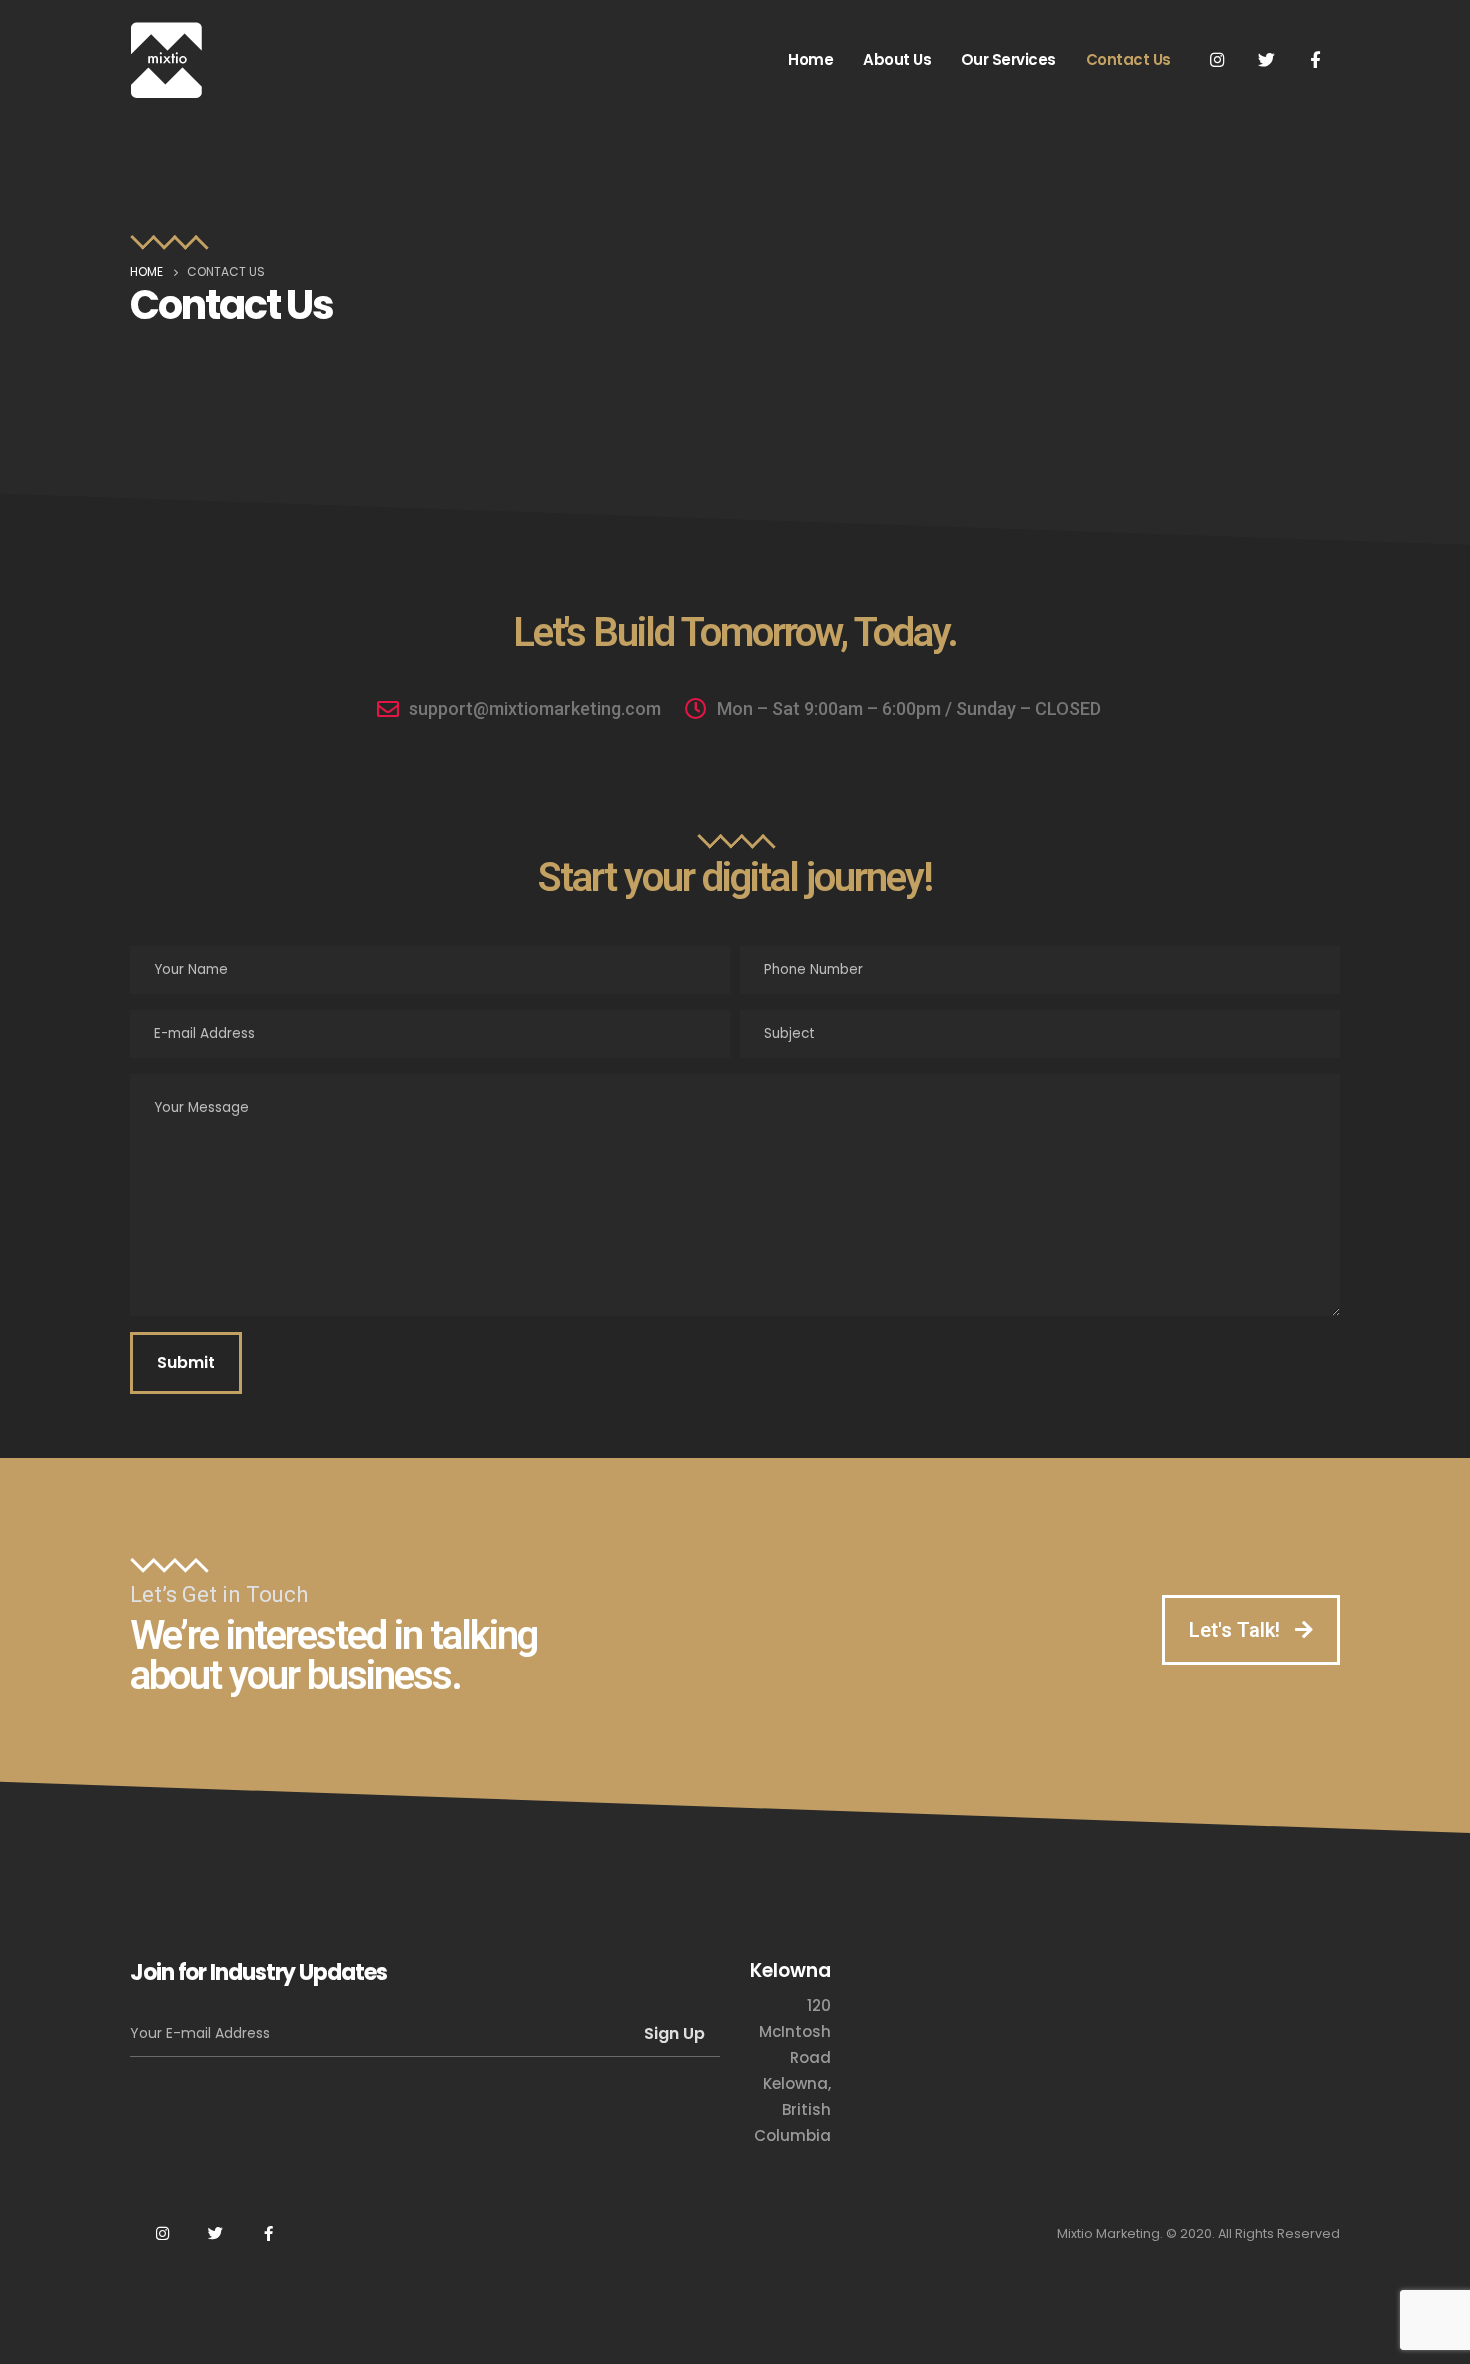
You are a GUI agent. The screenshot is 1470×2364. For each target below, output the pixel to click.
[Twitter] (1266, 59)
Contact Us (1128, 59)
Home (810, 59)
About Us (897, 59)
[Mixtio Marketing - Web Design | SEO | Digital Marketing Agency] (166, 60)
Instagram (162, 2233)
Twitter (215, 2233)
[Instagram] (1217, 59)
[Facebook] (1315, 59)
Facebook (268, 2233)
